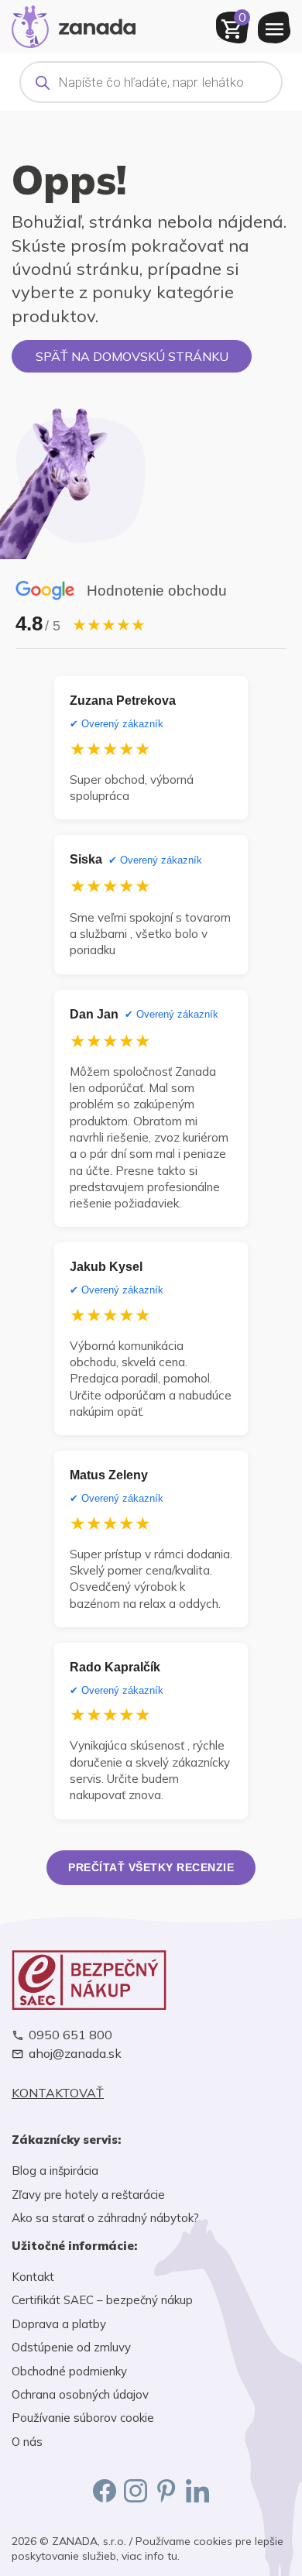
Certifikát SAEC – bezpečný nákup (102, 2300)
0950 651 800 (70, 2035)
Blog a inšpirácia (55, 2171)
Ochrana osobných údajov (80, 2394)
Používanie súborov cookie (83, 2418)
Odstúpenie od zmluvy (71, 2347)
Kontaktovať (58, 2093)
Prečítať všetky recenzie (151, 1867)
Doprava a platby (59, 2324)
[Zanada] (74, 25)
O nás (27, 2442)
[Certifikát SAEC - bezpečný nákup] (151, 1980)
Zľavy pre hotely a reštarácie (88, 2195)
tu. (173, 2556)
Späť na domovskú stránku (132, 356)
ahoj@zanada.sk (75, 2054)
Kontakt (33, 2277)
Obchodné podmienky (69, 2371)
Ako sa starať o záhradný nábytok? (105, 2218)
